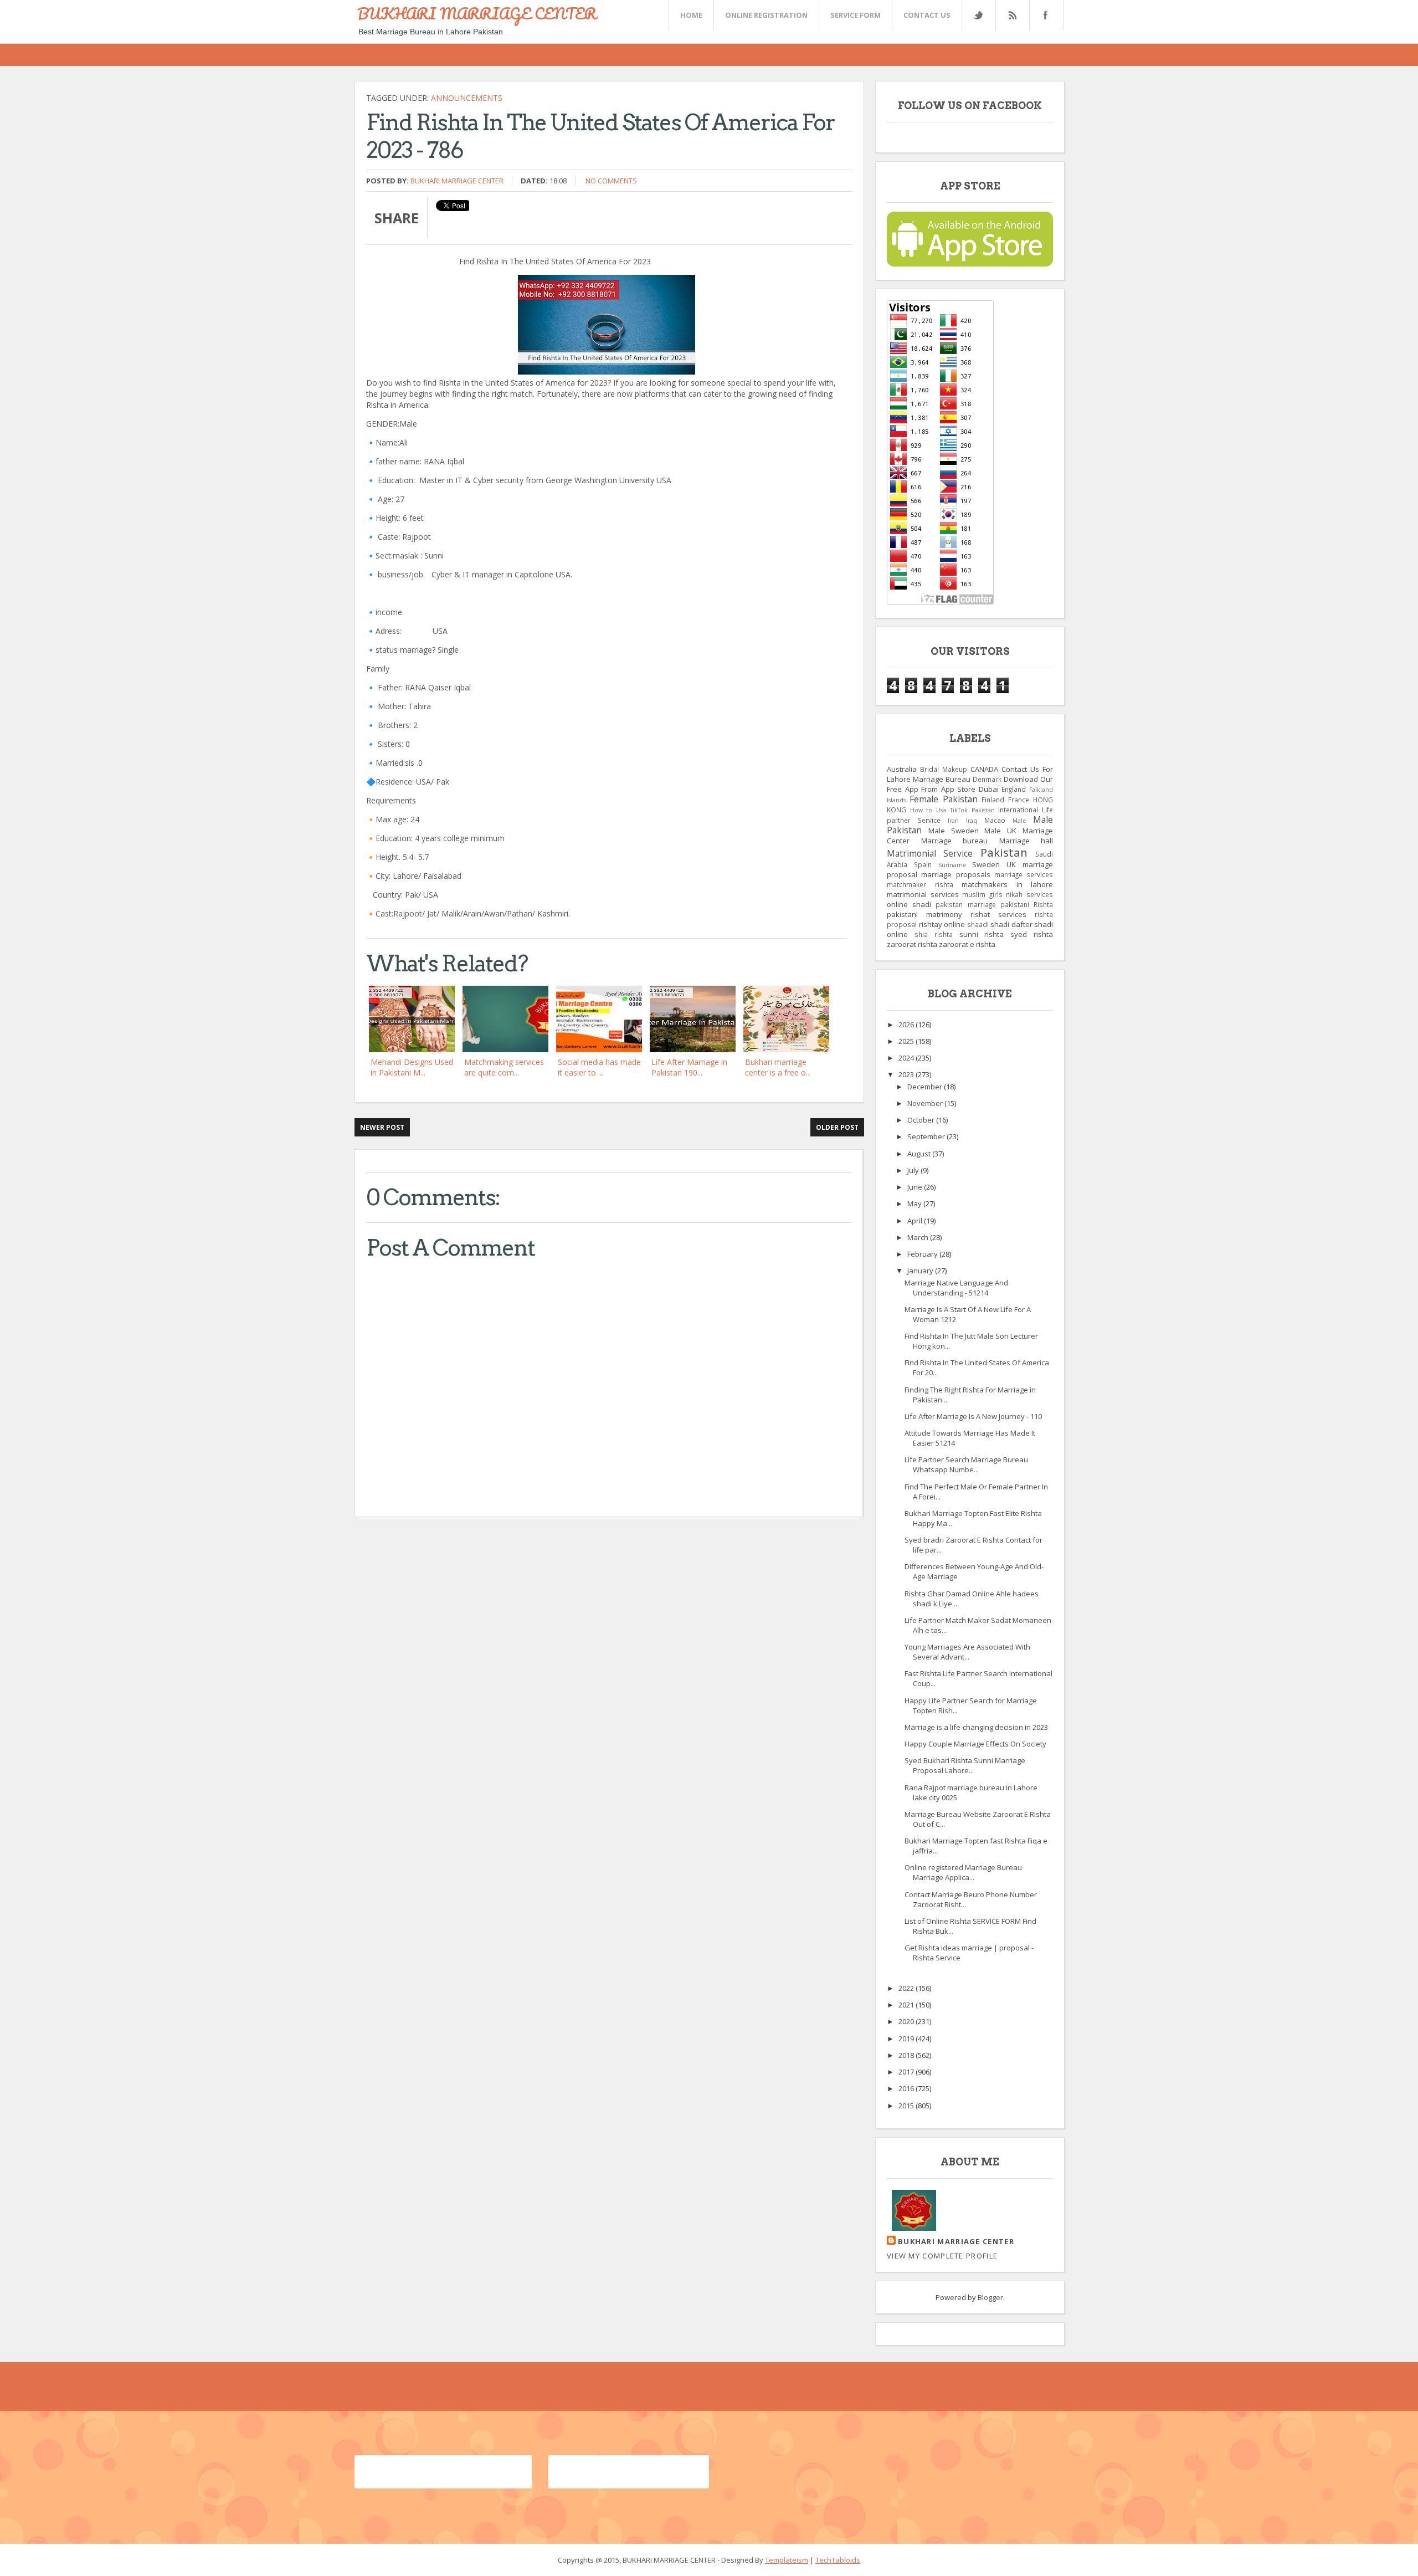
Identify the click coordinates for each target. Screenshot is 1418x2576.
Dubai (989, 789)
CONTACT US (927, 15)
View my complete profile (942, 2256)
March (919, 1237)
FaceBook (1044, 15)
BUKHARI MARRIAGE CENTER (477, 13)
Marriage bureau (955, 841)
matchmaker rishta (920, 884)
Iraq (972, 821)
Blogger (990, 2297)
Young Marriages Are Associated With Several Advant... (967, 1652)
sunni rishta (982, 934)
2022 (907, 1988)
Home (691, 15)
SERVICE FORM (856, 15)
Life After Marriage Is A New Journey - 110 (973, 1416)
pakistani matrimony (924, 914)
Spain (923, 864)
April (916, 1221)
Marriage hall (1026, 841)
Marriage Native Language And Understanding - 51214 (956, 1288)
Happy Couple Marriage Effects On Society (975, 1744)
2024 (907, 1058)
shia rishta (934, 934)
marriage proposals (955, 874)
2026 (907, 1025)
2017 (907, 2072)
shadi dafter (1011, 924)
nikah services (1029, 894)
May (915, 1204)
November (926, 1103)
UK (1011, 864)
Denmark (987, 779)
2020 (907, 2021)
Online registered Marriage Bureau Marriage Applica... (963, 1872)
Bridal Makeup (944, 769)
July (914, 1170)
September (927, 1136)
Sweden (986, 864)
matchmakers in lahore (1007, 884)
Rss (1012, 15)
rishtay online (942, 924)
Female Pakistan (944, 799)
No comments (611, 181)
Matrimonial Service (930, 853)
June (916, 1187)
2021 (907, 2005)
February (923, 1254)
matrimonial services (923, 894)
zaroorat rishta (912, 944)
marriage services (1024, 874)
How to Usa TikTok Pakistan (952, 810)
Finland (993, 800)
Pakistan (1004, 852)
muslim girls (982, 894)
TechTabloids (838, 2560)
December (926, 1087)
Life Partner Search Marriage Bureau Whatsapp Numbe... (966, 1464)
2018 (907, 2055)
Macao (995, 820)
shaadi (978, 924)
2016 (907, 2088)
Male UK (1000, 831)
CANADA (984, 769)
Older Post (837, 1127)
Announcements (467, 98)
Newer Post (382, 1127)
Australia (902, 769)
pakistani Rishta (1027, 904)
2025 (907, 1041)
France (1019, 800)
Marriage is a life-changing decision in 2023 (976, 1727)
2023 (907, 1074)
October (922, 1120)
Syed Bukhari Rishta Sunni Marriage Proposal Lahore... (965, 1765)
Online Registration (766, 15)
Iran (953, 821)
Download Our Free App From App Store (970, 784)
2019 (907, 2039)
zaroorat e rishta (967, 944)
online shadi (909, 904)
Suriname (952, 865)
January (921, 1271)
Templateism (787, 2560)
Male (1019, 821)
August (920, 1154)
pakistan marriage (965, 904)
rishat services (998, 914)
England (1014, 789)
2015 (907, 2106)
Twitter (978, 15)
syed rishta (1032, 934)
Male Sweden (954, 831)
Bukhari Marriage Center (457, 181)
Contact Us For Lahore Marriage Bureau (970, 774)
